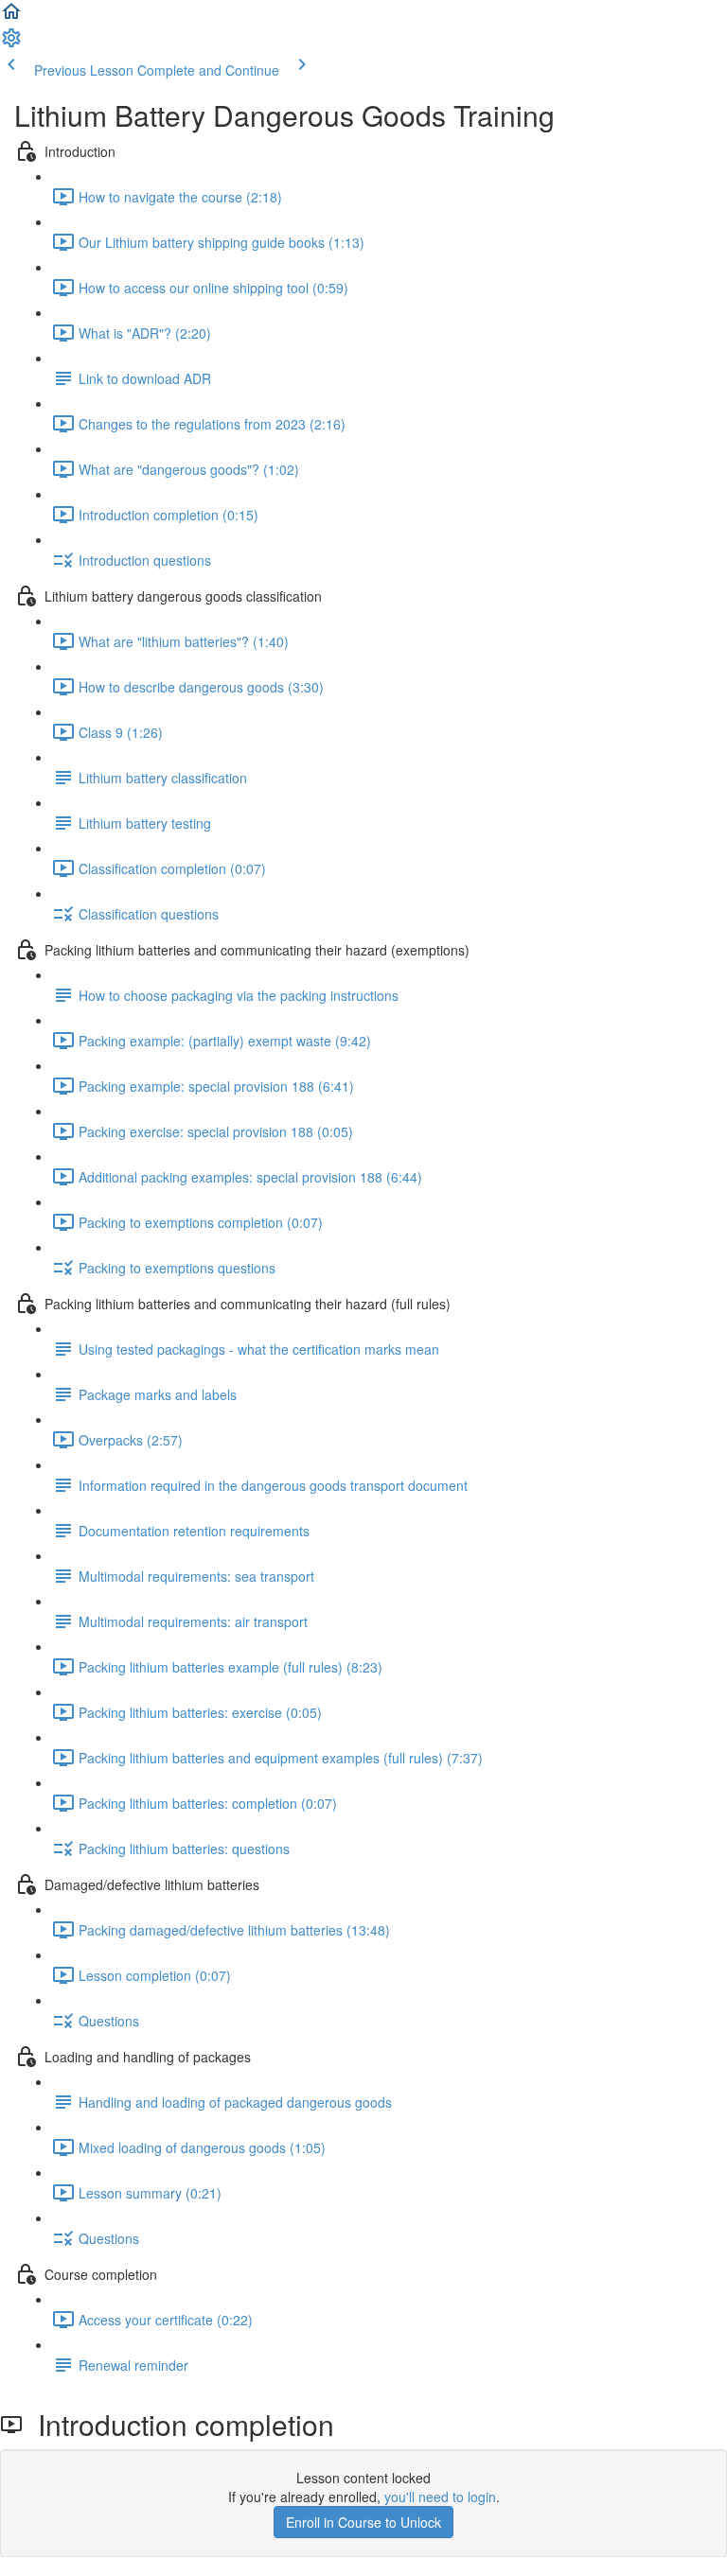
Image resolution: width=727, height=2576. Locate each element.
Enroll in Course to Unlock (363, 2522)
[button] (11, 17)
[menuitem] (11, 44)
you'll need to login (440, 2497)
